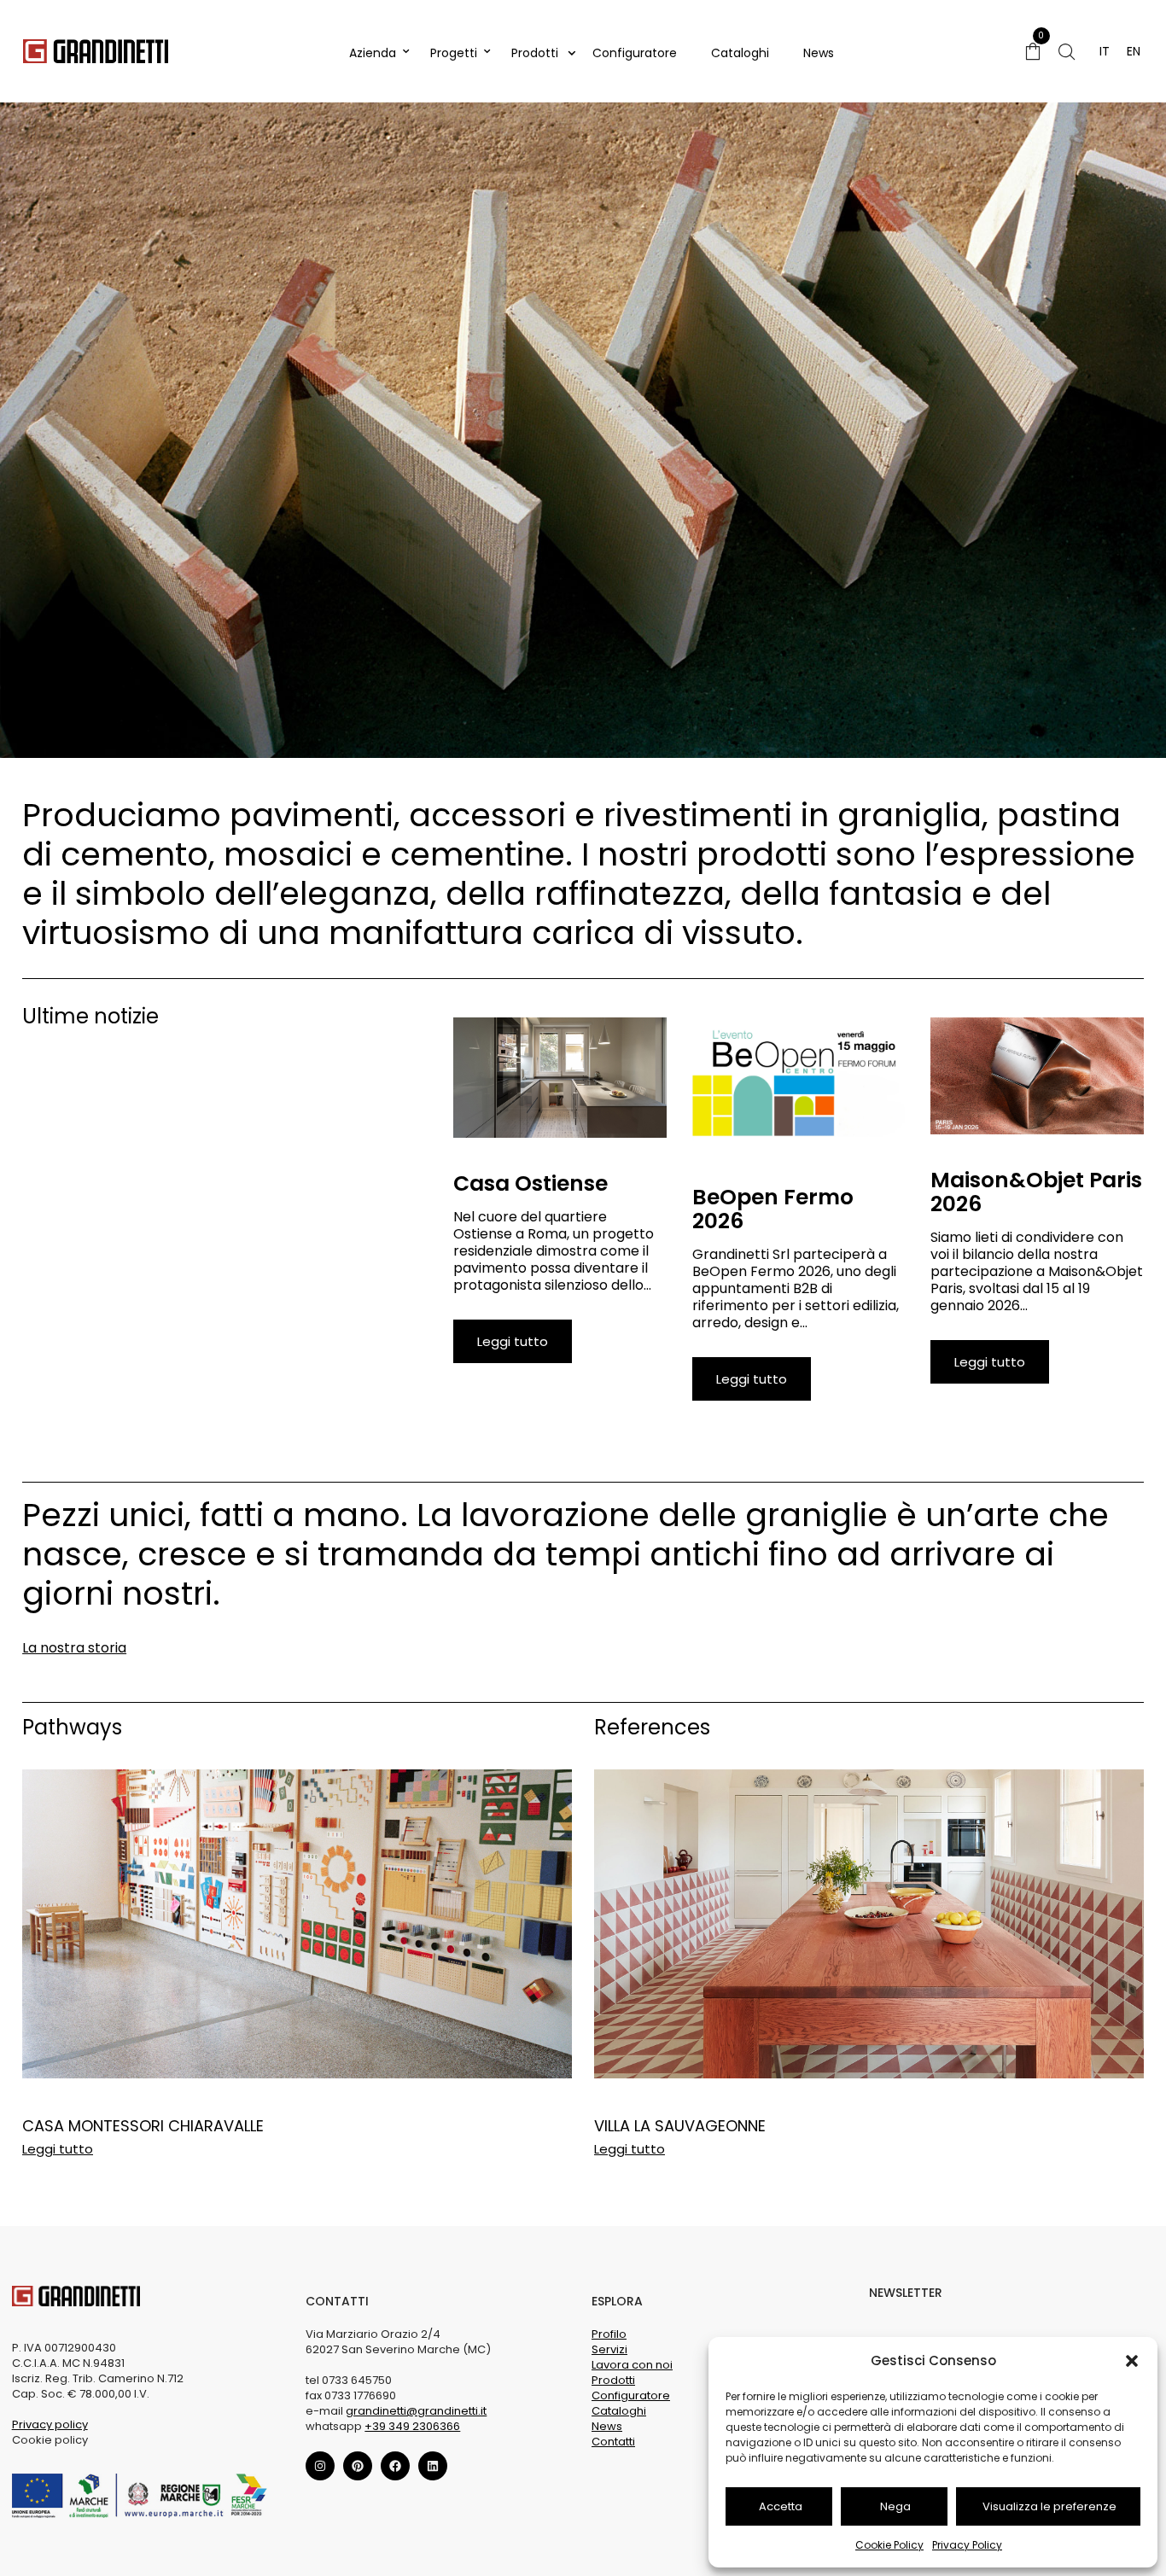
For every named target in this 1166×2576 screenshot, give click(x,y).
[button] (1132, 2361)
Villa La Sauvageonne (680, 2126)
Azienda (373, 53)
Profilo (609, 2334)
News (819, 53)
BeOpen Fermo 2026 (773, 1209)
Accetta (781, 2506)
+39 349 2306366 (412, 2426)
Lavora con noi (632, 2365)
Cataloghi (740, 53)
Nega (895, 2506)
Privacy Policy (967, 2545)
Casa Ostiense (531, 1183)
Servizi (609, 2349)
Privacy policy (50, 2424)
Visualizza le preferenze (1049, 2506)
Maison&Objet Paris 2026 (1036, 1192)
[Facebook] (395, 2466)
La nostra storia (74, 1648)
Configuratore (635, 53)
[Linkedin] (433, 2466)
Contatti (613, 2442)
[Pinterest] (358, 2466)
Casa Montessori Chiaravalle (143, 2126)
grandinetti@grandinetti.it (416, 2411)
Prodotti (535, 53)
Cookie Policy (889, 2545)
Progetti (454, 53)
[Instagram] (320, 2466)
